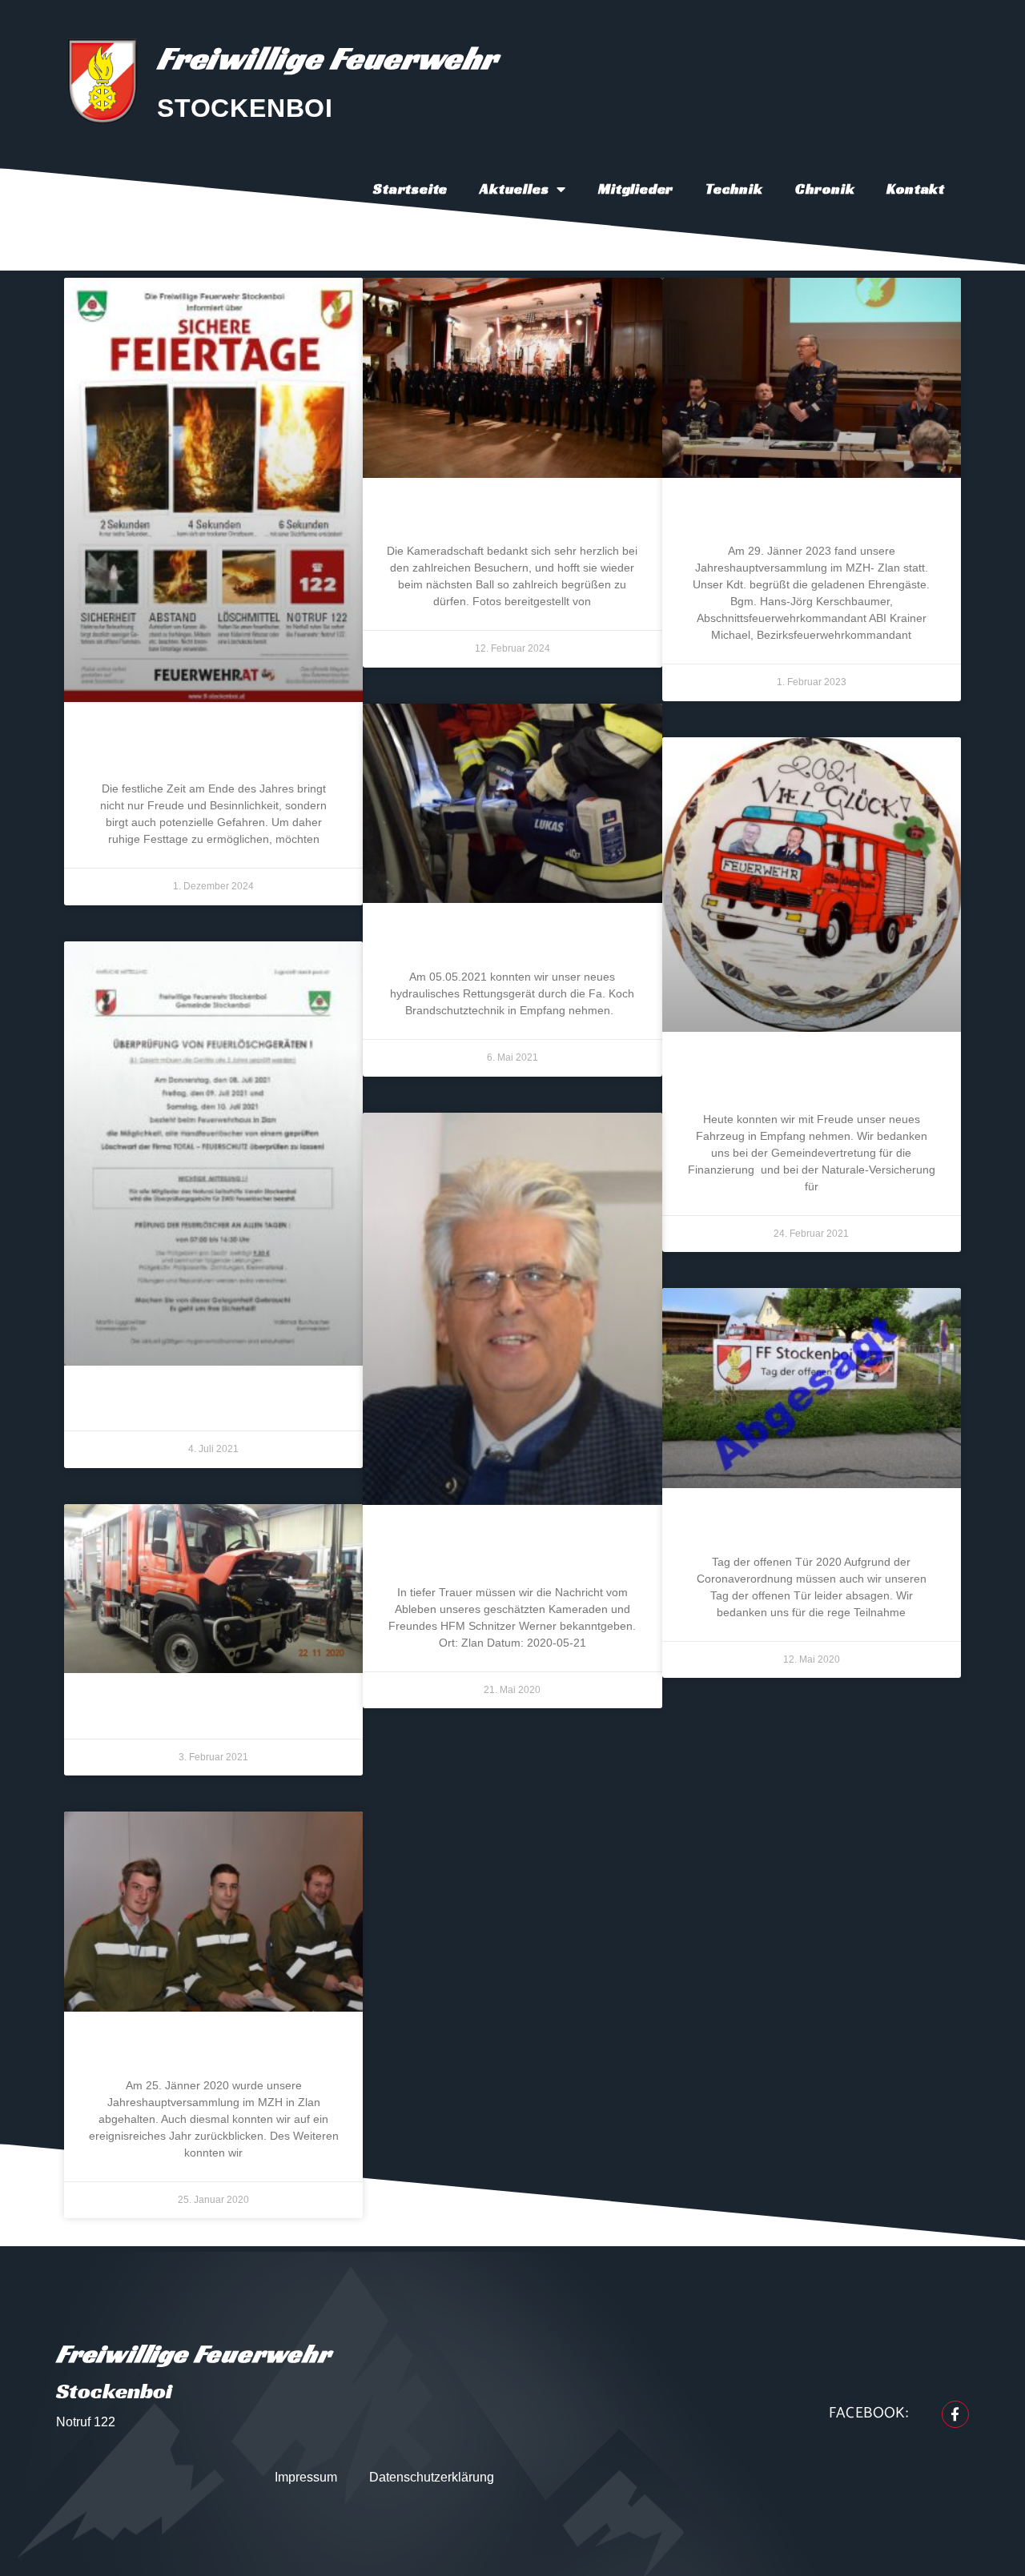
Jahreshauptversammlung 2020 (213, 2050)
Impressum (306, 2477)
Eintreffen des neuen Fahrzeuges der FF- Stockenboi (811, 1077)
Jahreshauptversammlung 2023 (811, 516)
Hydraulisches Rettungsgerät (512, 941)
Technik (734, 189)
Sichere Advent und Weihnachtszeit (214, 747)
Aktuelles (514, 189)
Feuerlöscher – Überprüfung (213, 1404)
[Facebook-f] (955, 2414)
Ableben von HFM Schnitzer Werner (512, 1550)
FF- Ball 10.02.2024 (512, 516)
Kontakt (916, 189)
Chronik (825, 189)
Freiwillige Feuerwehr (327, 58)
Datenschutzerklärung (432, 2477)
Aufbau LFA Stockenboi (214, 1711)
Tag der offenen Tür (812, 1527)
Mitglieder (636, 189)
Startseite (410, 189)
